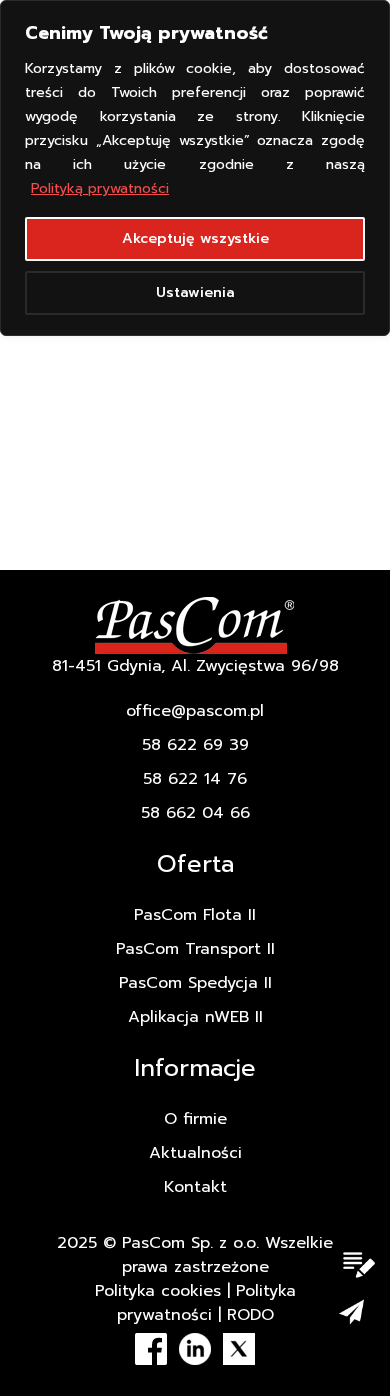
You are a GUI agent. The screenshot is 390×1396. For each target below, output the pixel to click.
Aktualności (195, 1153)
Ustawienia (195, 292)
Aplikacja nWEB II (195, 1017)
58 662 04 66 (195, 813)
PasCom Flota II (195, 915)
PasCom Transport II (195, 949)
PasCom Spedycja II (195, 983)
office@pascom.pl (195, 711)
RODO (250, 1315)
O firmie (195, 1119)
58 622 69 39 (195, 745)
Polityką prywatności (100, 188)
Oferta (195, 864)
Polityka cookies (158, 1291)
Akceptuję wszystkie (195, 238)
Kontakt (195, 1187)
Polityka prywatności (206, 1303)
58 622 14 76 (195, 779)
